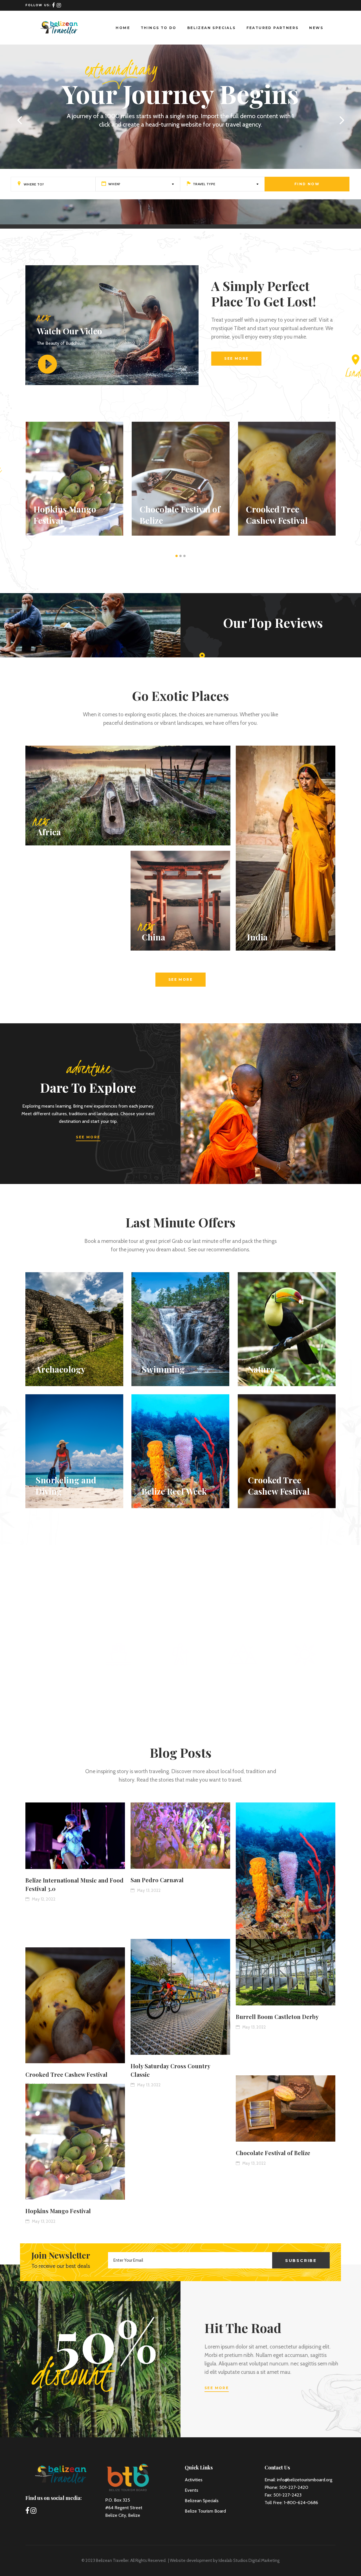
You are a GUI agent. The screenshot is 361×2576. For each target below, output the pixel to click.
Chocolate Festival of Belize (273, 2153)
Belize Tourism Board (205, 2511)
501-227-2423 (287, 2495)
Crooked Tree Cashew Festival (66, 2074)
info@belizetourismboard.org (305, 2480)
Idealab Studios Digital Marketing (249, 2560)
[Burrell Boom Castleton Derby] (286, 1972)
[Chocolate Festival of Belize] (286, 2109)
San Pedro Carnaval (157, 1880)
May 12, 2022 (43, 1899)
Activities (194, 2480)
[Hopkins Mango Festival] (75, 2142)
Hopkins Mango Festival (58, 2211)
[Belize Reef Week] (286, 1882)
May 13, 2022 (148, 1890)
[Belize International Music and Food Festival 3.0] (75, 1836)
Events (191, 2490)
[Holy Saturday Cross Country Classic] (180, 1997)
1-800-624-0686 (301, 2503)
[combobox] (138, 184)
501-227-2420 (294, 2487)
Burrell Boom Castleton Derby (277, 2017)
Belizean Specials (202, 2501)
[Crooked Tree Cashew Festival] (75, 2005)
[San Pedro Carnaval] (180, 1836)
